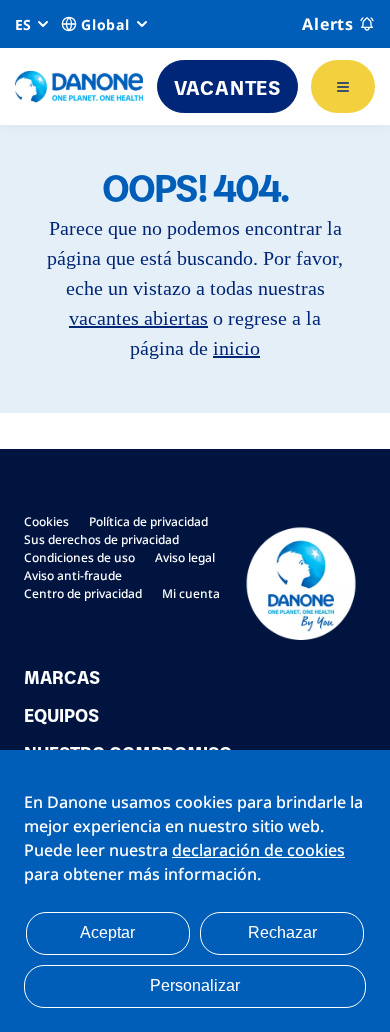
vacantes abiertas (138, 318)
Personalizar (195, 985)
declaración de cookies (258, 850)
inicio (236, 348)
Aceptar (107, 932)
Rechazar (282, 932)
